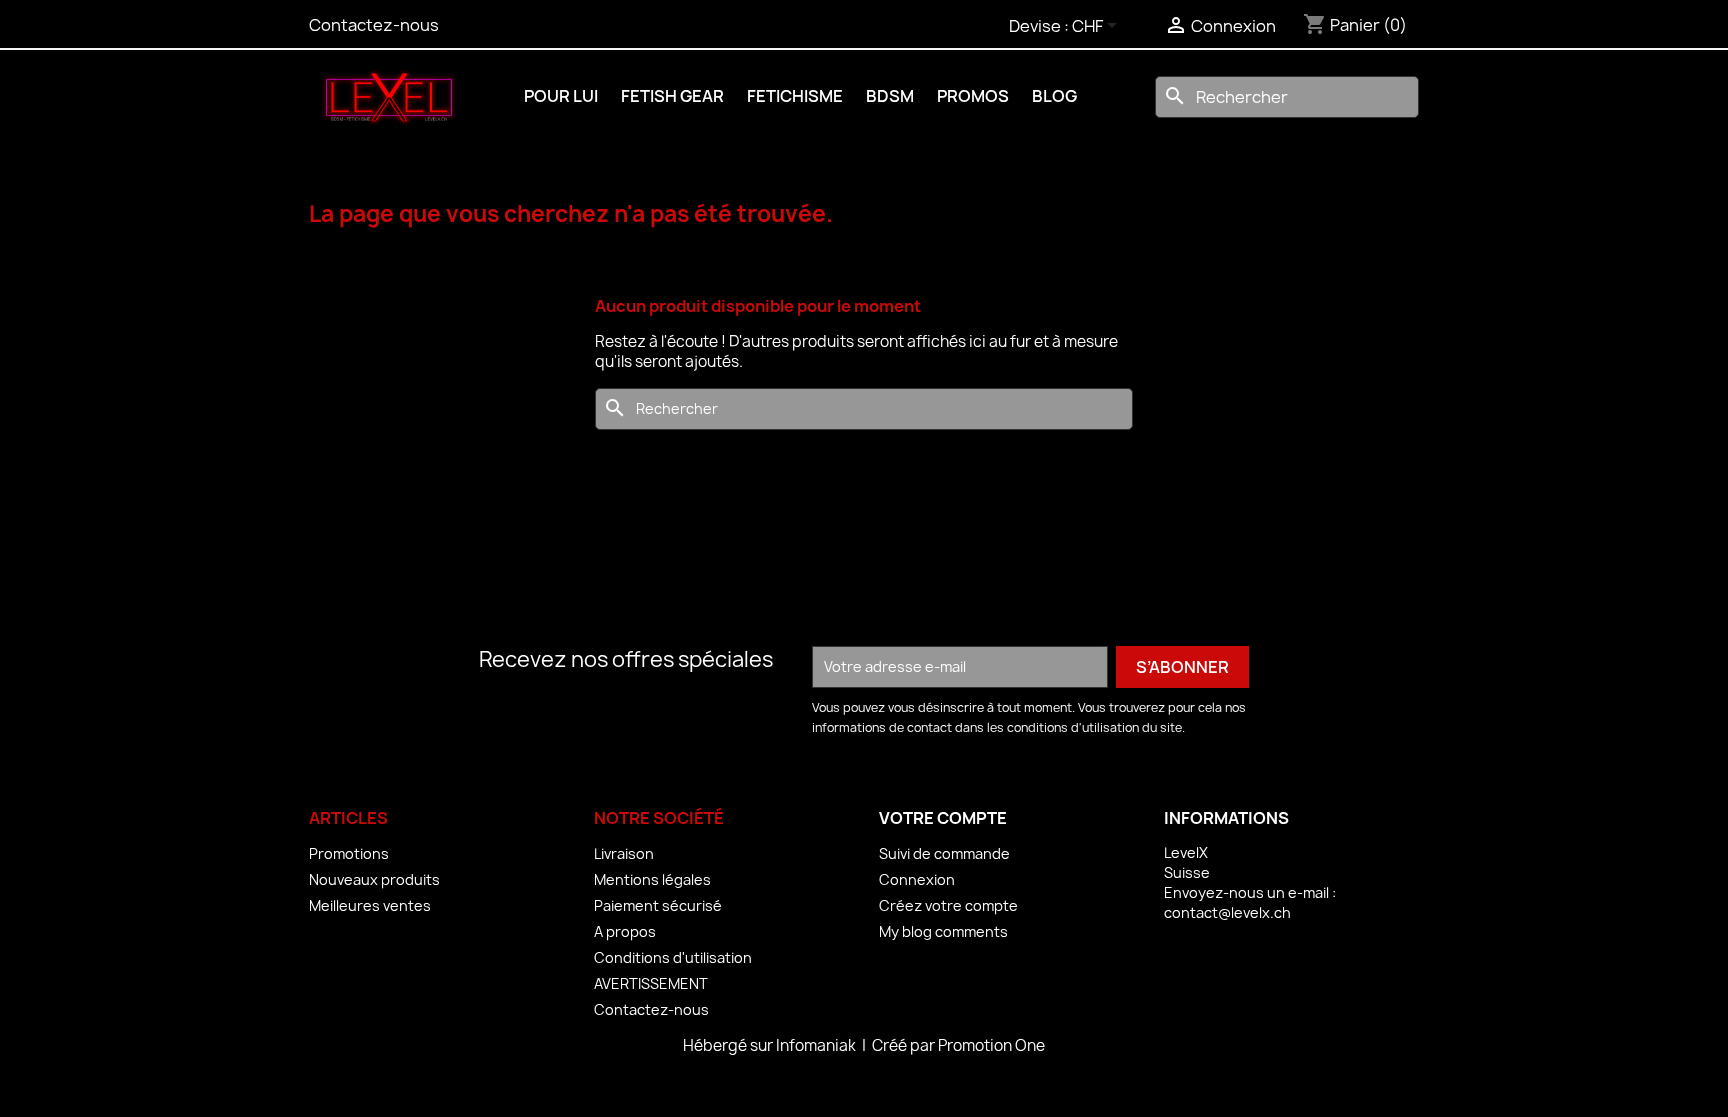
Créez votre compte (948, 905)
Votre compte (943, 818)
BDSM (890, 96)
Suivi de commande (944, 853)
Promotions (349, 853)
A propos (625, 931)
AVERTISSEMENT (651, 983)
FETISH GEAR (672, 96)
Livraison (624, 853)
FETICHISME (795, 96)
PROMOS (973, 96)
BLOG (1054, 96)
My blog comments (943, 931)
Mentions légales (652, 879)
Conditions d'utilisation (673, 957)
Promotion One (991, 1045)
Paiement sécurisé (658, 905)
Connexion (917, 879)
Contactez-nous (374, 25)
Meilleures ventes (370, 905)
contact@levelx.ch (1227, 912)
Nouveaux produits (374, 879)
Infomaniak (817, 1045)
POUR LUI (561, 96)
